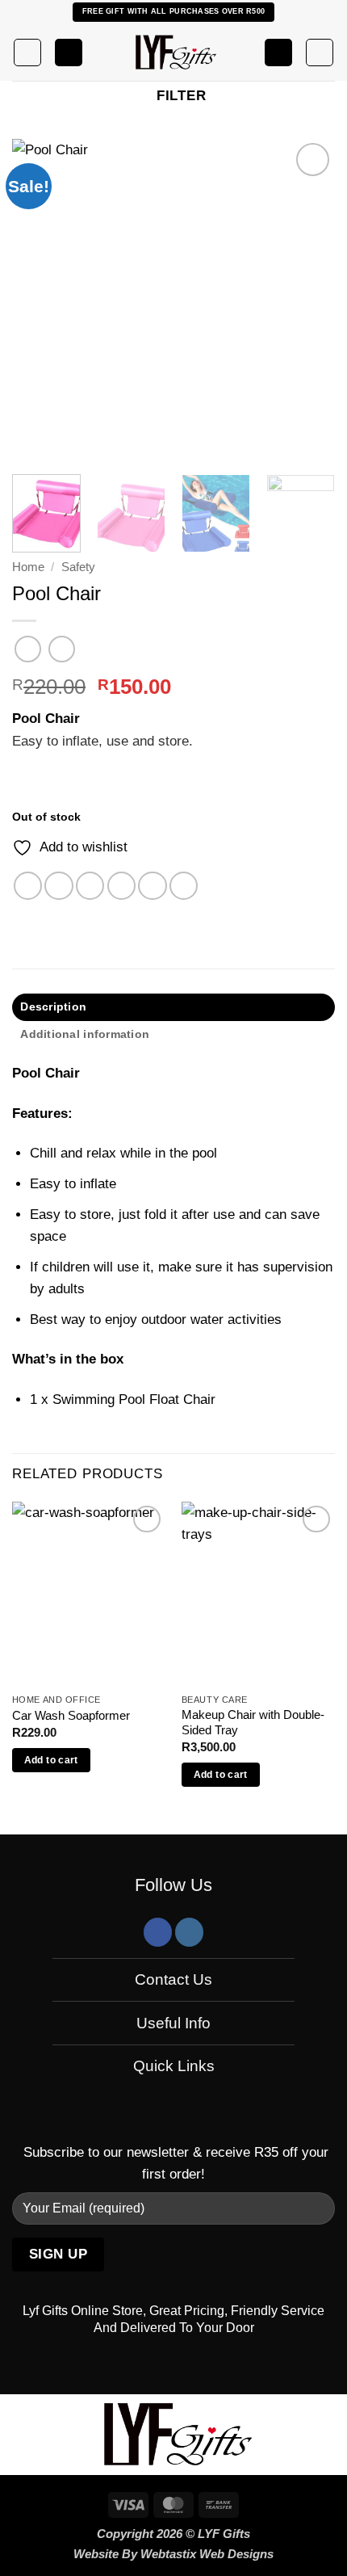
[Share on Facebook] (59, 886)
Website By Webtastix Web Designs (173, 2554)
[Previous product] (62, 649)
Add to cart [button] (51, 1760)
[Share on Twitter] (90, 886)
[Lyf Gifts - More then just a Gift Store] (173, 53)
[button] (27, 53)
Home (28, 567)
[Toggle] (41, 1981)
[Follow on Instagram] (189, 1932)
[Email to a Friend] (121, 886)
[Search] (69, 53)
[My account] (278, 53)
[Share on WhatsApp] (28, 886)
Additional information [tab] (85, 1034)
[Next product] (28, 649)
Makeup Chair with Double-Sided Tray (253, 1723)
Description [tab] (53, 1007)
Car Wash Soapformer (71, 1716)
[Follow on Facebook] (158, 1932)
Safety (78, 567)
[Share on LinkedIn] (184, 886)
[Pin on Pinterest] (152, 886)
